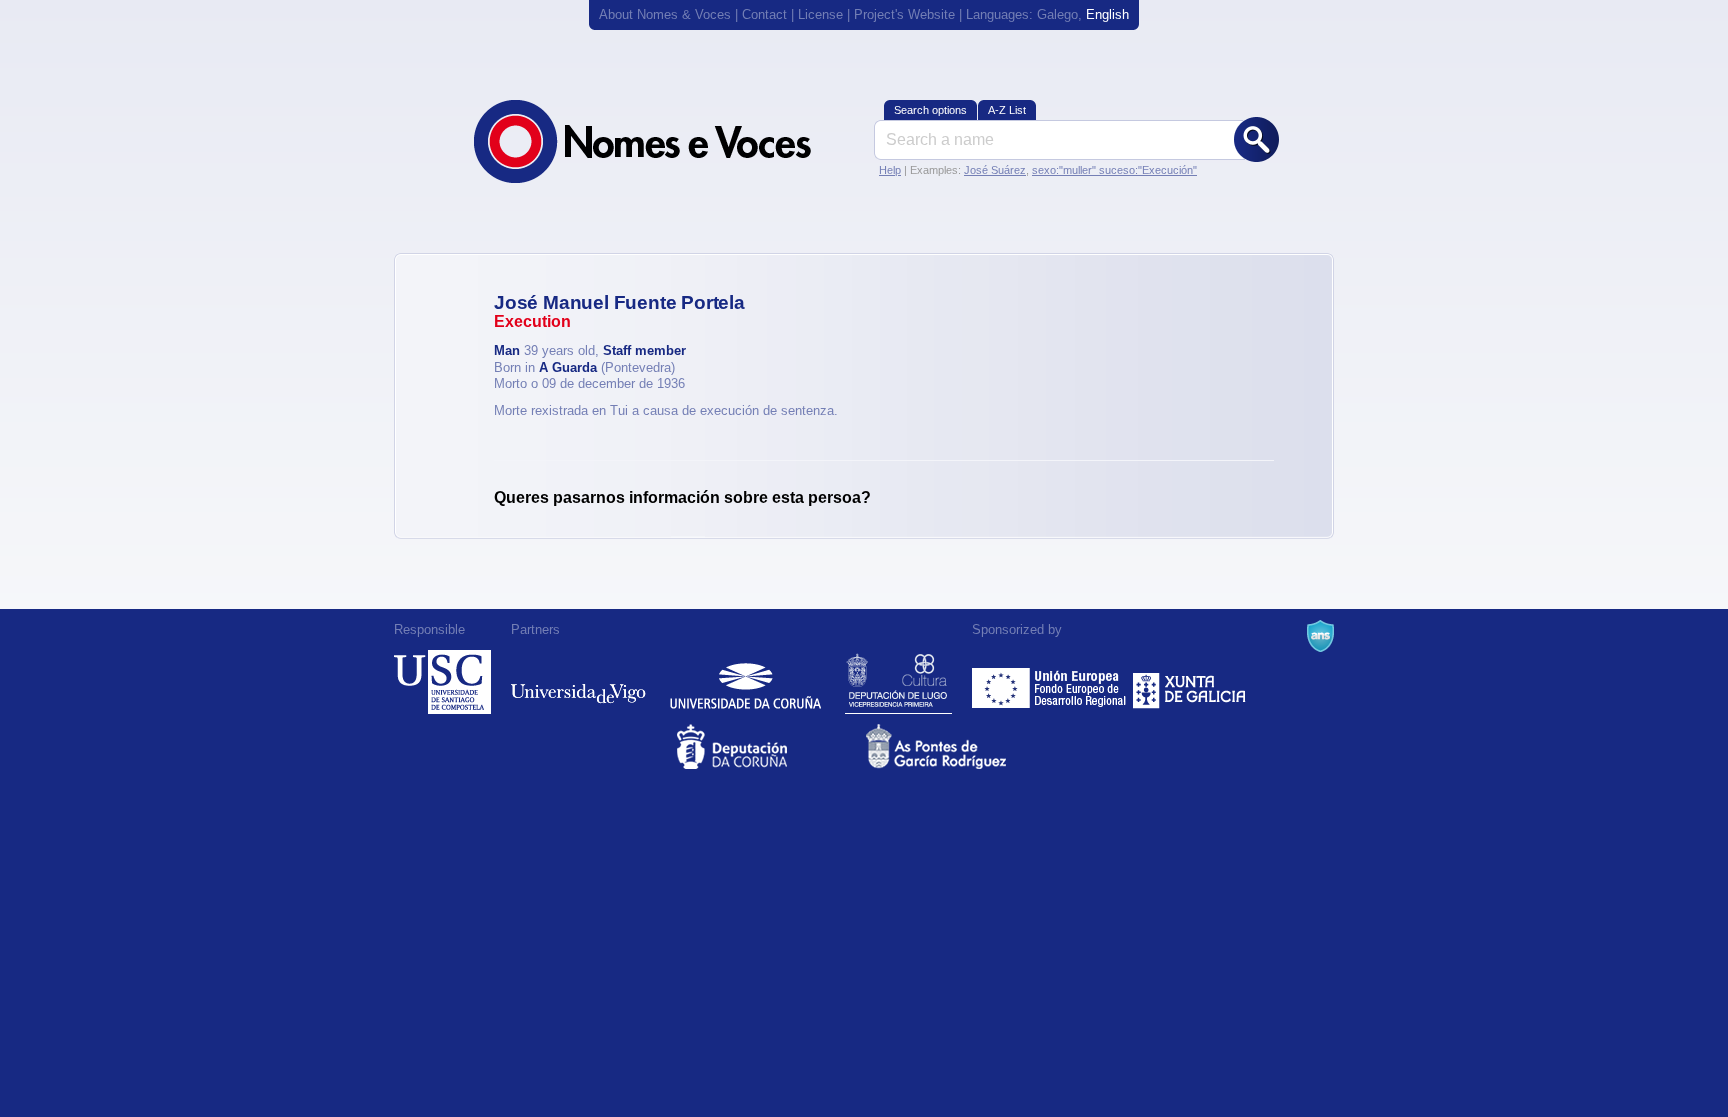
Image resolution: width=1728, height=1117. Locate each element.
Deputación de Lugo (898, 682)
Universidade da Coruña (745, 682)
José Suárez (995, 170)
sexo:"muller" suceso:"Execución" (1114, 170)
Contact (764, 14)
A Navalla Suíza (1320, 636)
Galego (1057, 14)
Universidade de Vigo (578, 682)
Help (890, 170)
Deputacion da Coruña (769, 746)
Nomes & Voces (664, 141)
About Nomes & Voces (665, 14)
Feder (1050, 682)
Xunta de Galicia (1189, 682)
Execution (532, 321)
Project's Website (904, 14)
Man (507, 350)
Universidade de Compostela (442, 682)
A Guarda (568, 367)
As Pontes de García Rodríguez (958, 746)
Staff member (644, 350)
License (820, 14)
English (1107, 14)
